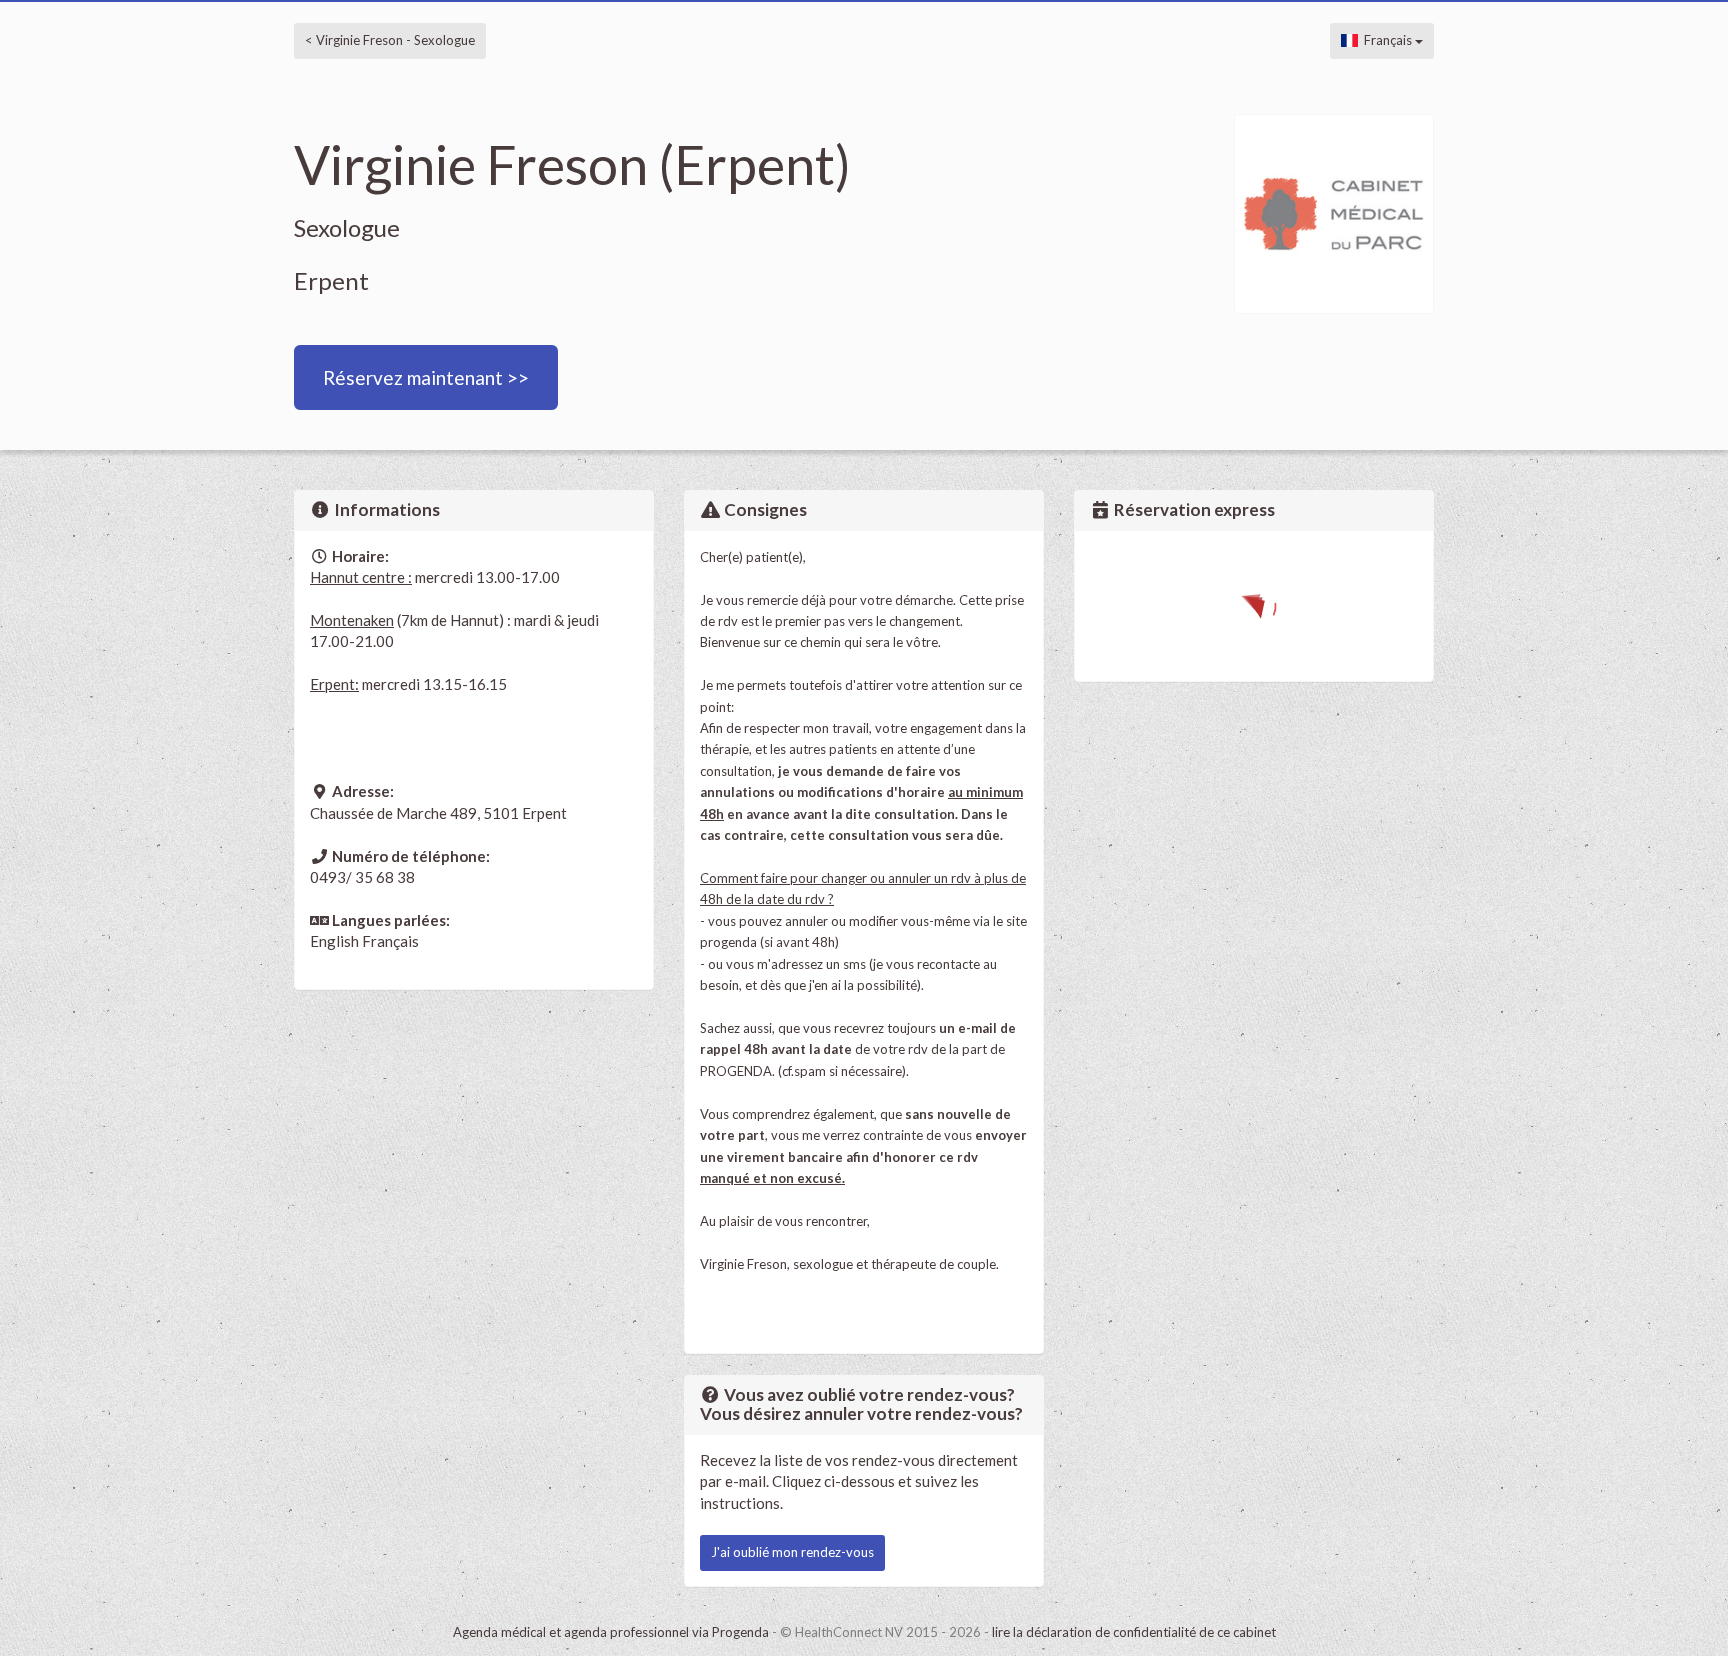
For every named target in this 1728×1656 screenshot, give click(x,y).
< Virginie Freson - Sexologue (390, 40)
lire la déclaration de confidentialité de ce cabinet (1134, 1632)
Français (1386, 40)
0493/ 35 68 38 (362, 877)
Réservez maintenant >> (426, 377)
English (334, 941)
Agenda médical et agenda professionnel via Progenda (611, 1632)
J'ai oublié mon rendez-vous (792, 1552)
